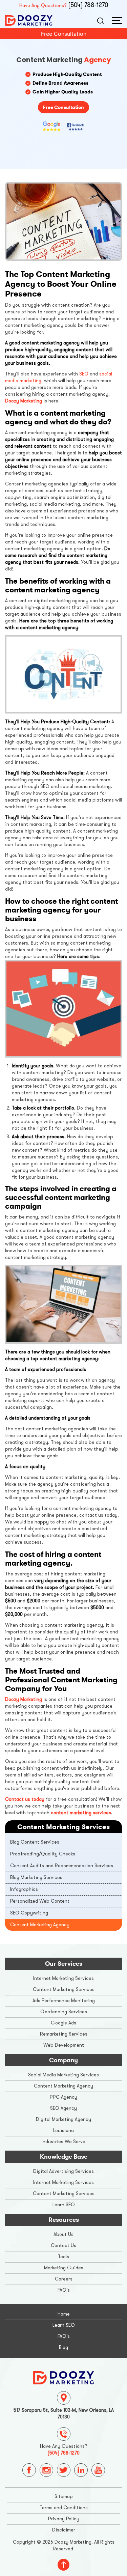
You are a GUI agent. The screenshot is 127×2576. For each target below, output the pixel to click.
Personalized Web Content (40, 1901)
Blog (63, 2347)
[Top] (63, 2565)
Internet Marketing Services (63, 1978)
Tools (63, 2257)
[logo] (29, 20)
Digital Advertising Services (63, 2171)
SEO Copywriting (29, 1913)
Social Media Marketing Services (63, 2075)
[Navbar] (117, 20)
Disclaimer (64, 2530)
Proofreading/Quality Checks (43, 1854)
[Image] (64, 2377)
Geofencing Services (64, 2012)
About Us (63, 2234)
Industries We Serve (63, 2142)
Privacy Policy (64, 2519)
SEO (84, 374)
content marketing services (81, 1813)
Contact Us (63, 2246)
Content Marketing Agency (40, 1925)
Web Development (64, 2045)
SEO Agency (63, 2108)
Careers (64, 2279)
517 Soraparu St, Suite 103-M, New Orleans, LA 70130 (64, 2414)
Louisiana (63, 2131)
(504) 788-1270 (88, 5)
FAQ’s (64, 2290)
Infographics (24, 1889)
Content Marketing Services (64, 1990)
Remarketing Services (64, 2034)
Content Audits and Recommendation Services (62, 1866)
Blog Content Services (35, 1842)
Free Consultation (64, 34)
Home (64, 2314)
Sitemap (64, 2497)
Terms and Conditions (64, 2508)
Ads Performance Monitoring (64, 2001)
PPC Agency (63, 2097)
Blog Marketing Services (36, 1878)
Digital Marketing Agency (63, 2119)
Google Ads (63, 2023)
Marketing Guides (64, 2268)
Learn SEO (64, 2205)
